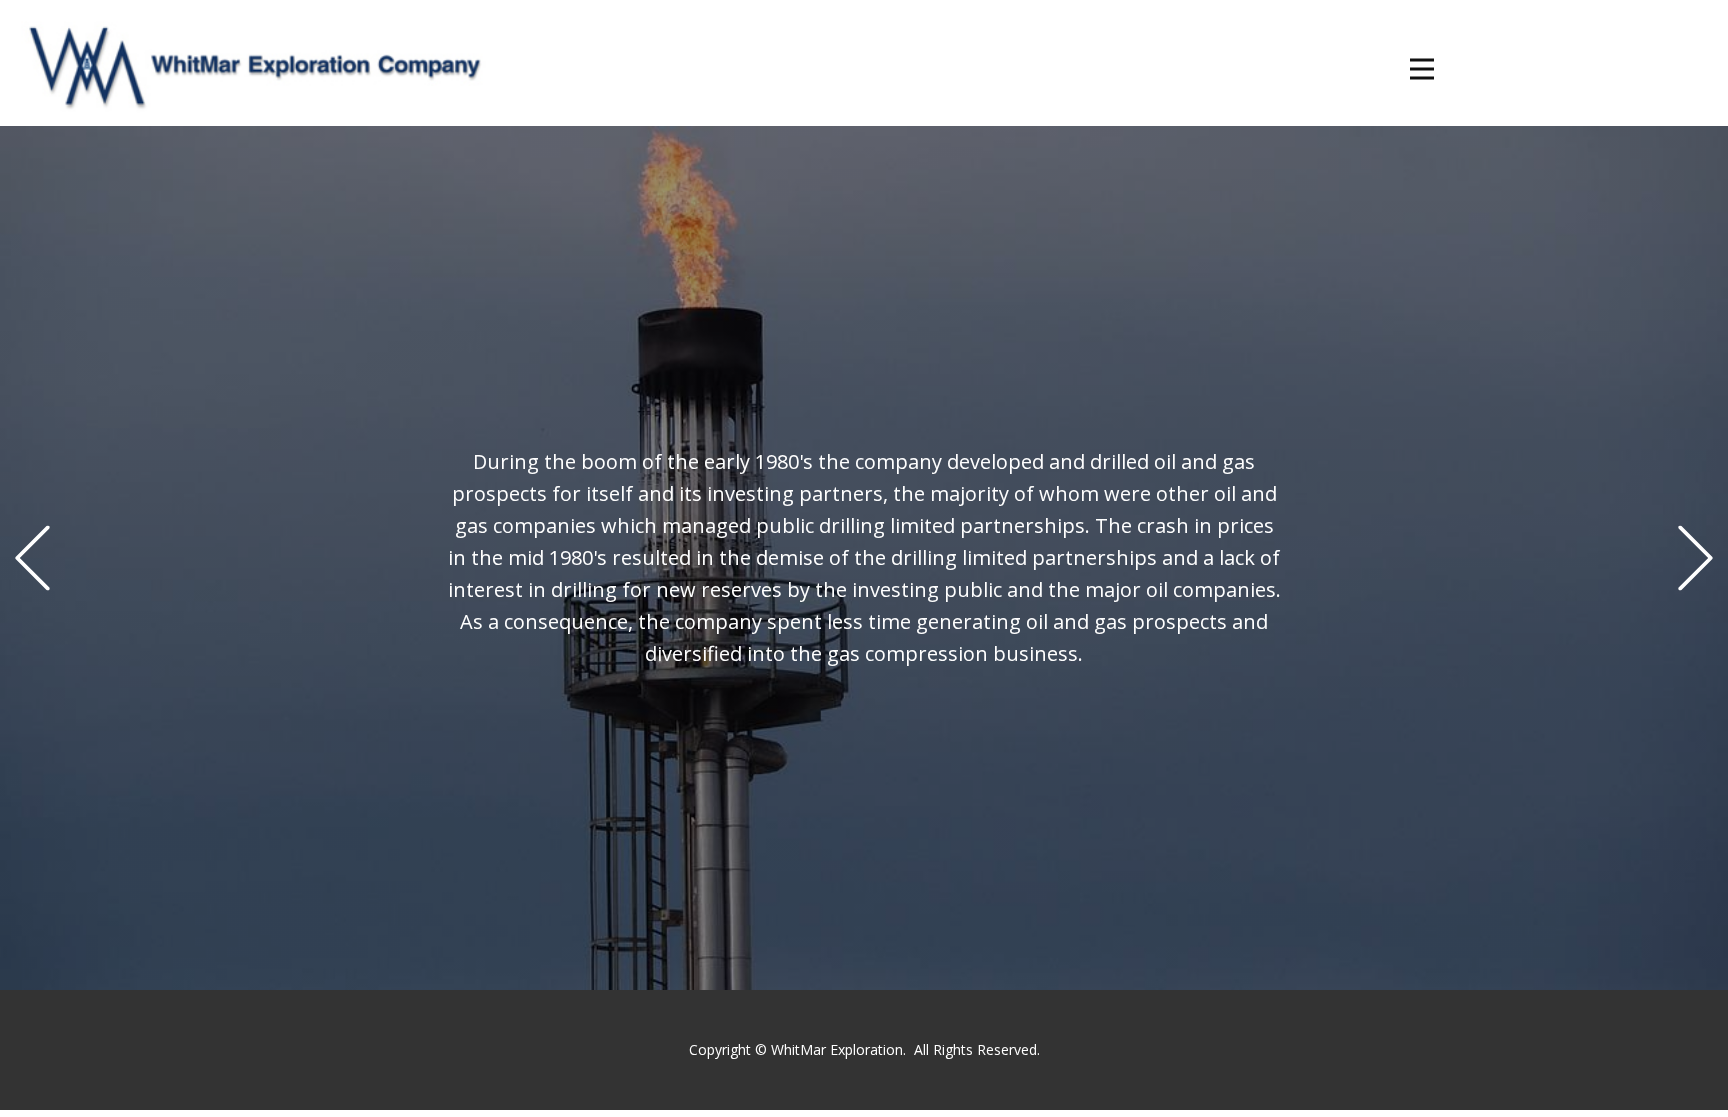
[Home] (243, 63)
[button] (32, 558)
